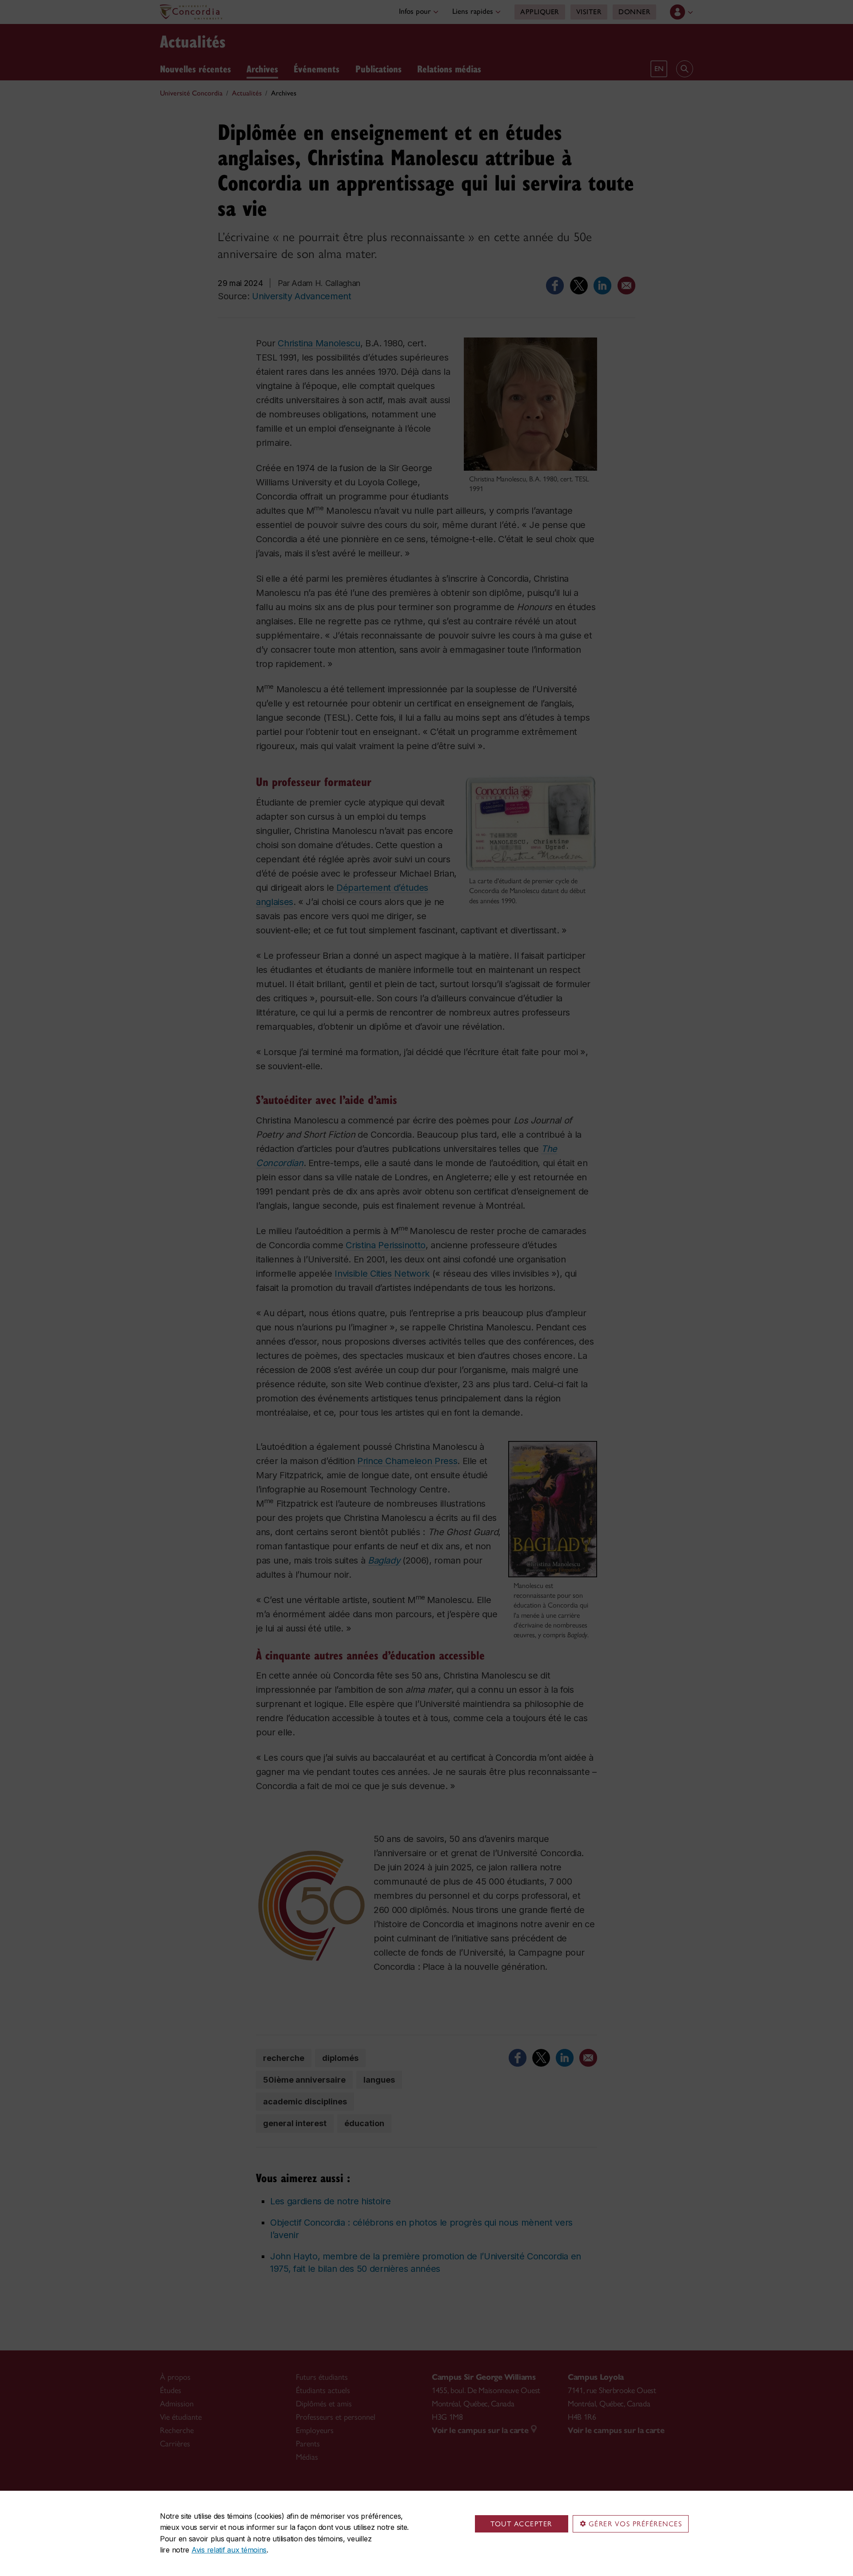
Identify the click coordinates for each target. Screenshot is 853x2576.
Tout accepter (521, 2524)
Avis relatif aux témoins (229, 2550)
